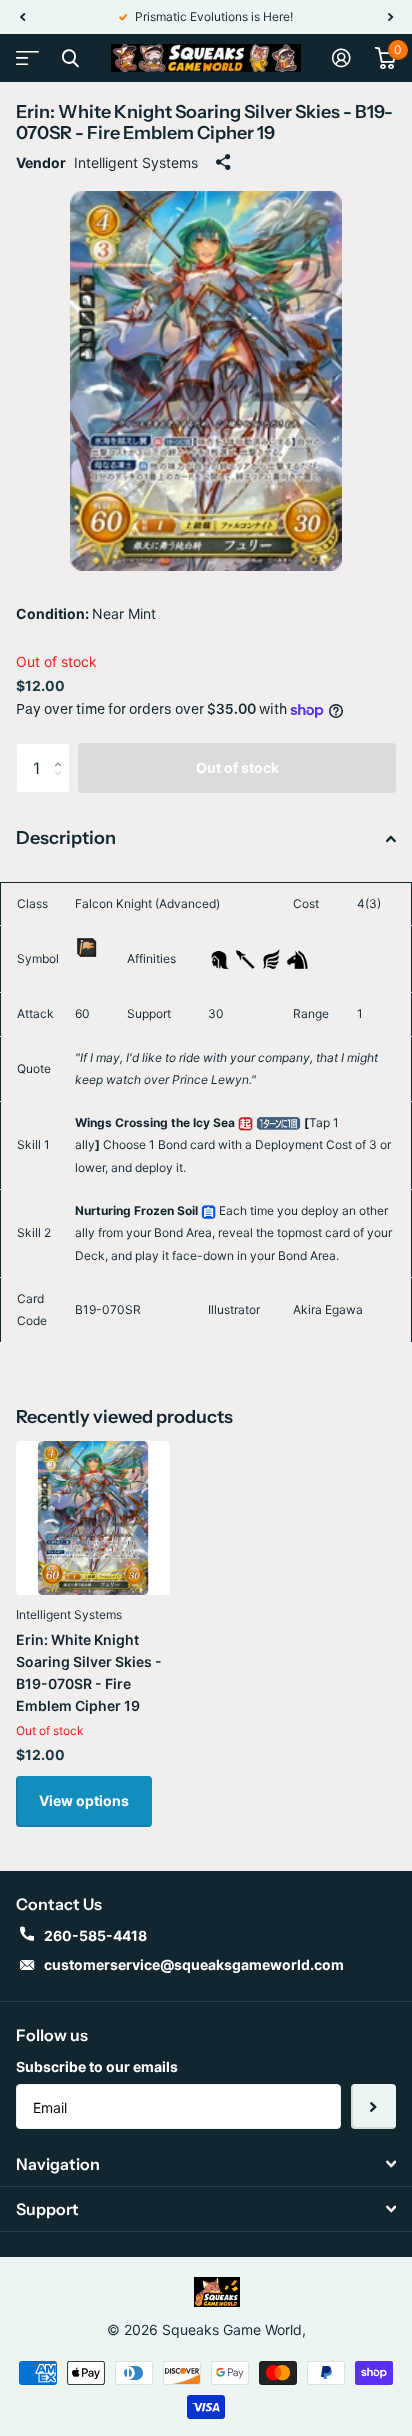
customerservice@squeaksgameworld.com (194, 1964)
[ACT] (245, 1122)
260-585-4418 (95, 1935)
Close (70, 58)
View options (84, 1800)
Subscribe (373, 2106)
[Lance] (245, 957)
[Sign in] (341, 58)
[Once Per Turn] (278, 1122)
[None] (86, 969)
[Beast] (297, 957)
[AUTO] (208, 1210)
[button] (22, 17)
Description (66, 838)
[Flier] (271, 957)
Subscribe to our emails (97, 2066)
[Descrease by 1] (62, 785)
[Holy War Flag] (86, 946)
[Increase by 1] (62, 750)
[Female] (219, 957)
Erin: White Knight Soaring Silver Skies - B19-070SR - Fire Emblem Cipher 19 (89, 1672)
